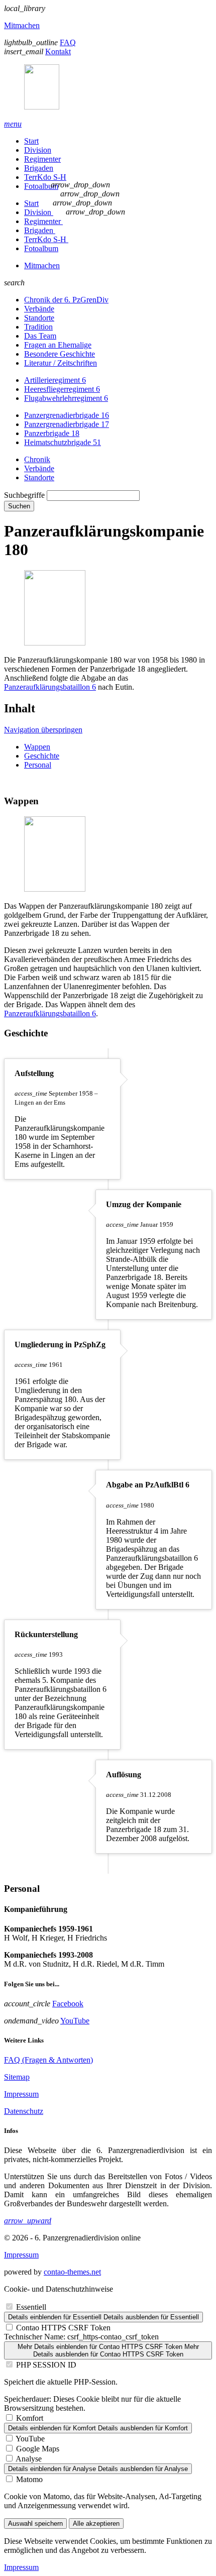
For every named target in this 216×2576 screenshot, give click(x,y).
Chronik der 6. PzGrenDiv (66, 300)
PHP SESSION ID (46, 2365)
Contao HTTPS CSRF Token (63, 2328)
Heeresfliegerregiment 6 (62, 389)
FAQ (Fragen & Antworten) (48, 2060)
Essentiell (31, 2307)
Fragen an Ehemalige (58, 345)
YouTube (75, 2021)
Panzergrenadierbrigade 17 (67, 424)
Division (38, 150)
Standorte (39, 318)
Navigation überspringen (43, 730)
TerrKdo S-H (45, 177)
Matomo (29, 2479)
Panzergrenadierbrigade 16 (67, 415)
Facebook (68, 2004)
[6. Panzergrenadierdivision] (108, 88)
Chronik (37, 459)
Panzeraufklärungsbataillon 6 (50, 687)
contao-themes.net (72, 2272)
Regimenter (42, 159)
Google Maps (38, 2449)
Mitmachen (22, 25)
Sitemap (17, 2077)
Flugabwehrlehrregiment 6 (66, 398)
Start (31, 141)
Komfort (30, 2418)
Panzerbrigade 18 (52, 433)
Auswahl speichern (35, 2524)
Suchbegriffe (24, 495)
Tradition (38, 327)
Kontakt (58, 51)
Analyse (29, 2459)
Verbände (39, 309)
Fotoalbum (41, 186)
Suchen (19, 506)
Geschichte (42, 756)
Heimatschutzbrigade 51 (63, 442)
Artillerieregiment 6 (55, 380)
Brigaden (39, 168)
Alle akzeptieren (96, 2524)
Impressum (21, 2094)
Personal (38, 765)
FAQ (68, 42)
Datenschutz (24, 2111)
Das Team (40, 336)
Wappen (37, 747)
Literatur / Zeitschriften (61, 363)
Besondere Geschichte (60, 354)
